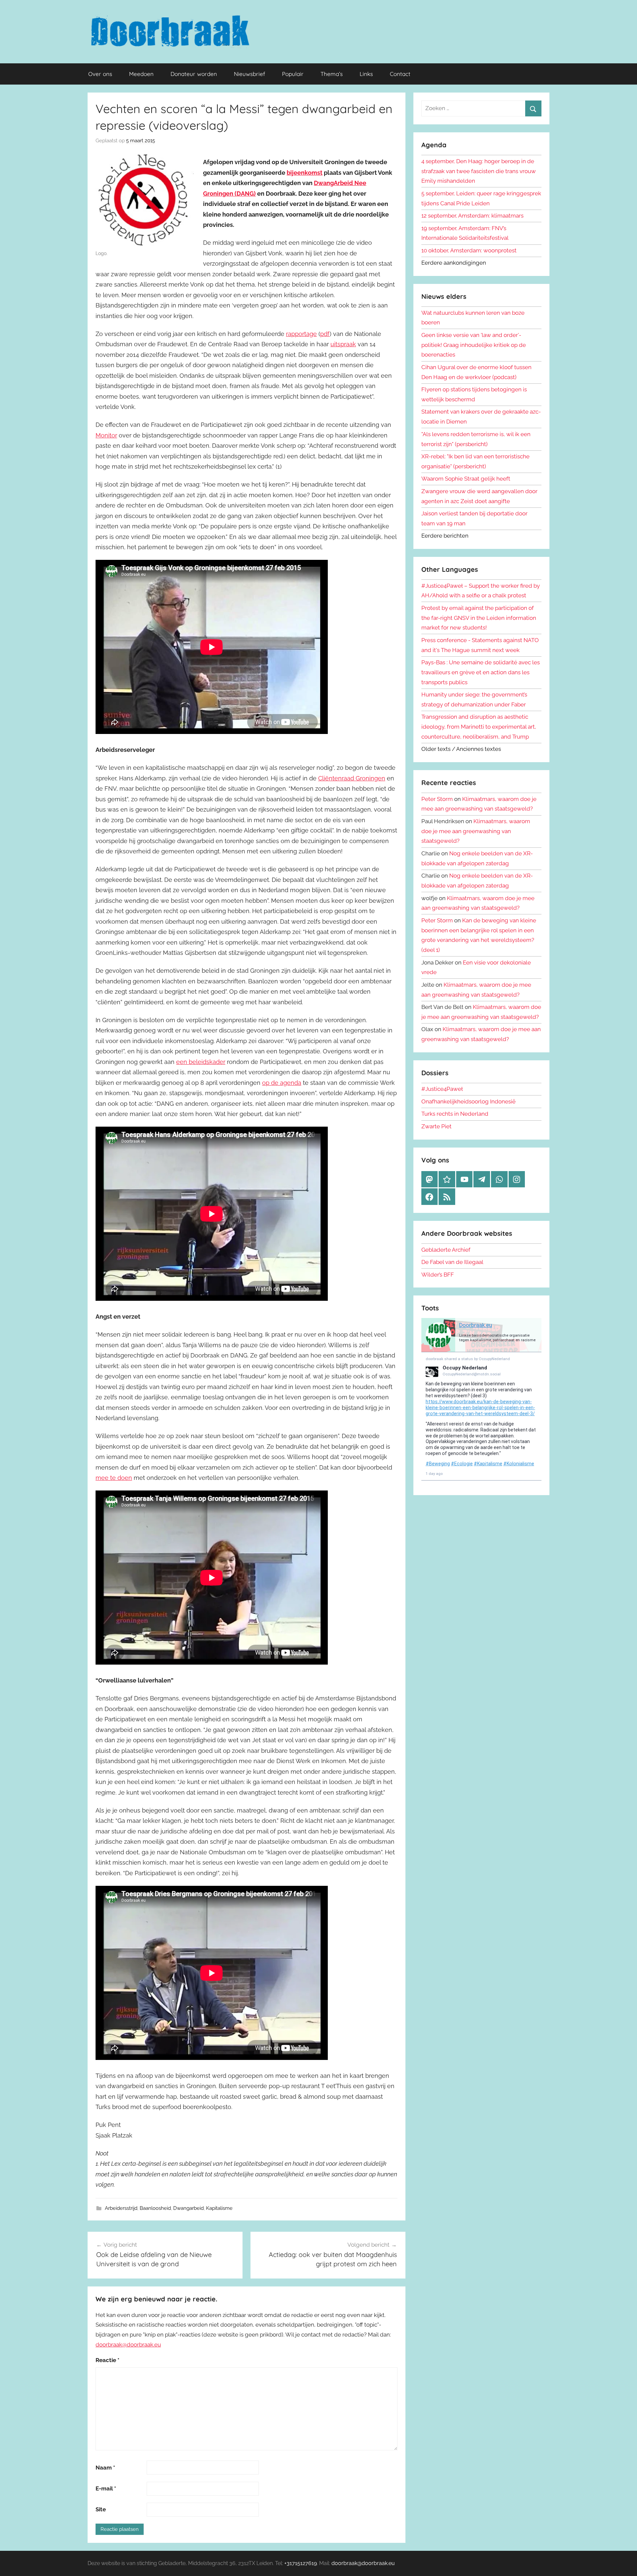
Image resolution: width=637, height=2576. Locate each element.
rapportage (301, 334)
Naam (105, 2468)
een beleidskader (201, 1062)
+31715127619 (301, 2563)
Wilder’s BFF (438, 1275)
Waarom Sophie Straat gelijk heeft (466, 479)
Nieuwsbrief (249, 74)
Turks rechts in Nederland (455, 1114)
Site (101, 2509)
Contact (400, 74)
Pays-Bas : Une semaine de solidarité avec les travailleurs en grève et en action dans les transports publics (481, 672)
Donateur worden (194, 74)
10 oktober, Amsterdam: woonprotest (469, 250)
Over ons (100, 74)
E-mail (106, 2488)
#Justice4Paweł (442, 1089)
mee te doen (114, 1478)
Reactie (107, 2360)
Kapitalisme (219, 2208)
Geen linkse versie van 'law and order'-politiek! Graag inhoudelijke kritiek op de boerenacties (474, 345)
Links (366, 74)
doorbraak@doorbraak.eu (128, 2345)
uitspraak (343, 344)
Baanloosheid (155, 2208)
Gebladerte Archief (446, 1250)
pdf (325, 334)
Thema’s (332, 74)
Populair (293, 74)
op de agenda (282, 1083)
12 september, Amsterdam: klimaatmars (472, 216)
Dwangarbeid (188, 2208)
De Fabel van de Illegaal (452, 1262)
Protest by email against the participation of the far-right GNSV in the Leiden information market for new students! (479, 618)
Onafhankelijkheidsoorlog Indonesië (468, 1101)
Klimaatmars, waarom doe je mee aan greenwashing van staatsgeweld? (476, 831)
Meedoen (141, 74)
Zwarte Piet (436, 1126)
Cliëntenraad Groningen (352, 778)
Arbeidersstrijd (121, 2208)
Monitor (106, 435)
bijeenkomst (305, 173)
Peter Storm (437, 799)
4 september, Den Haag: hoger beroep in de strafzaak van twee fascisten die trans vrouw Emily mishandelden (479, 171)
